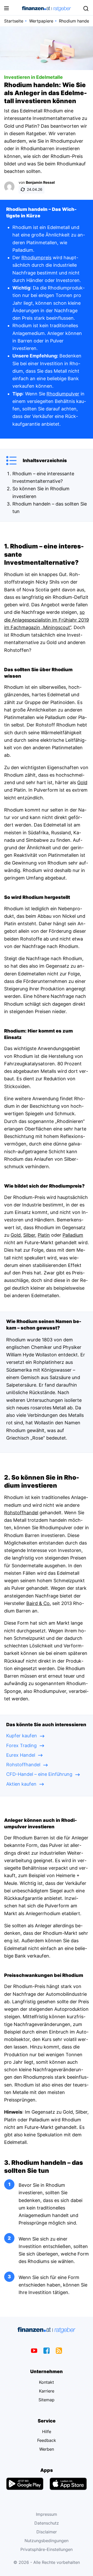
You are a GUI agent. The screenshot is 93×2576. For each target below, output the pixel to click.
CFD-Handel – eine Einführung (39, 1774)
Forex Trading (21, 1745)
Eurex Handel (21, 1755)
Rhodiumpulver (63, 394)
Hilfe (47, 2432)
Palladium (73, 1235)
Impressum (47, 2514)
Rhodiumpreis (36, 258)
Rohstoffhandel (21, 1513)
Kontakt (47, 2382)
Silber (29, 1235)
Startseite (14, 21)
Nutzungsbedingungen (47, 2541)
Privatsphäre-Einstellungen (47, 2549)
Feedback (47, 2440)
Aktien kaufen (21, 1784)
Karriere (47, 2391)
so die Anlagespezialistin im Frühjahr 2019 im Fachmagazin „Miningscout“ (47, 620)
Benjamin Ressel (40, 182)
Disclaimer (47, 2532)
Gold (82, 782)
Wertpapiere (41, 21)
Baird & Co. (39, 1603)
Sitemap (47, 2400)
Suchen (86, 9)
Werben (47, 2449)
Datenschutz (47, 2523)
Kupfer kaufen (22, 1736)
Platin (44, 1235)
